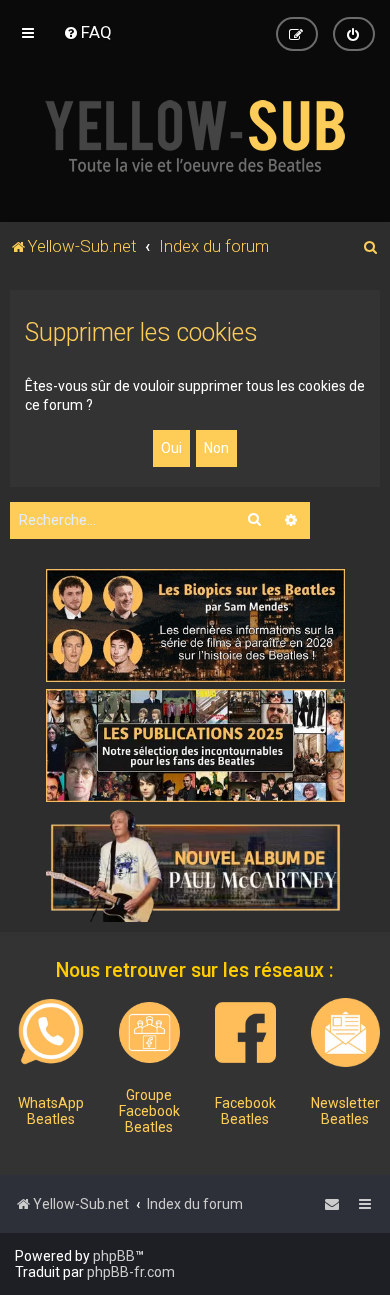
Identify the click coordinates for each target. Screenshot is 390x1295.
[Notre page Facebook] (245, 1032)
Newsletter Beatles (345, 1111)
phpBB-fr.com (131, 1272)
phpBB (114, 1256)
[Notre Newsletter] (345, 1032)
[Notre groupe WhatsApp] (51, 1032)
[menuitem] (87, 32)
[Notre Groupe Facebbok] (149, 1032)
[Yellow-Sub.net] (195, 136)
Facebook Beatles (245, 1111)
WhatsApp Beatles (51, 1111)
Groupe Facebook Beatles (149, 1111)
